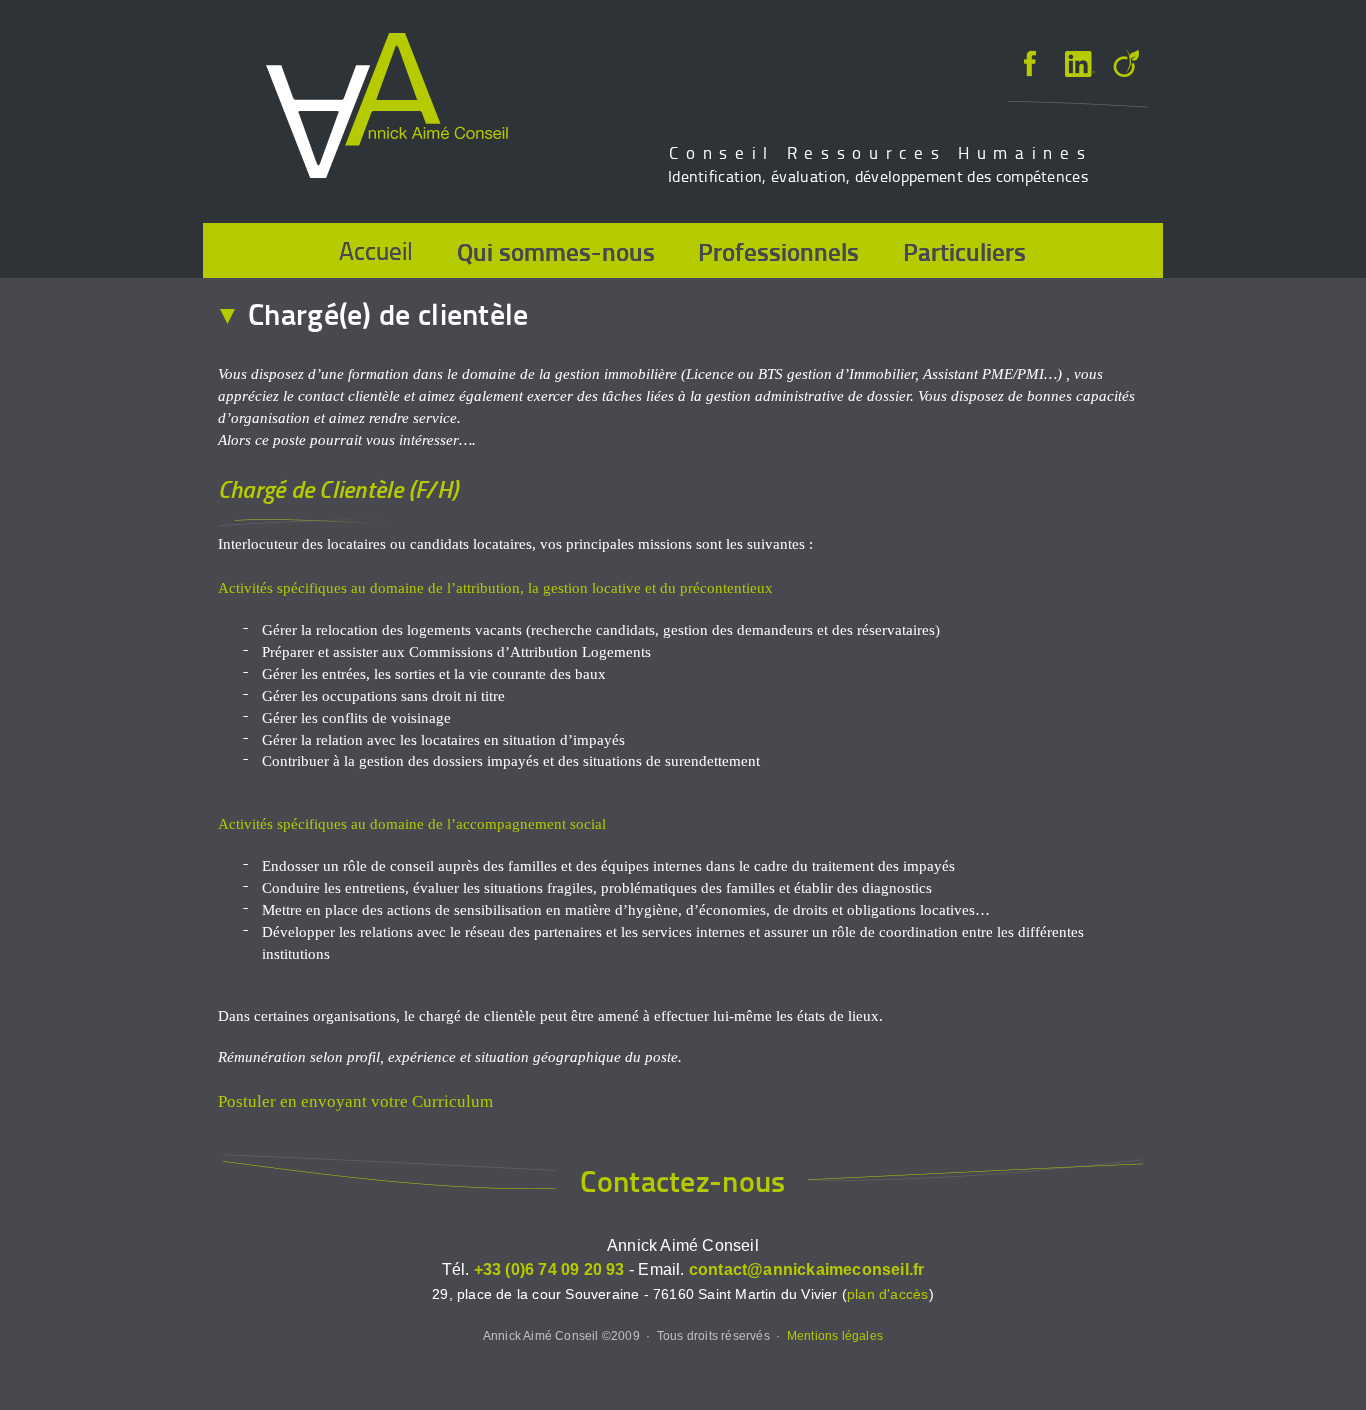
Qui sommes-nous (556, 251)
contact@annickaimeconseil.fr (807, 1269)
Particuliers (964, 251)
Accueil (376, 250)
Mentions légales (835, 1335)
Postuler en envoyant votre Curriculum (355, 1101)
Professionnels (778, 251)
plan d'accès (887, 1294)
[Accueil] (387, 108)
